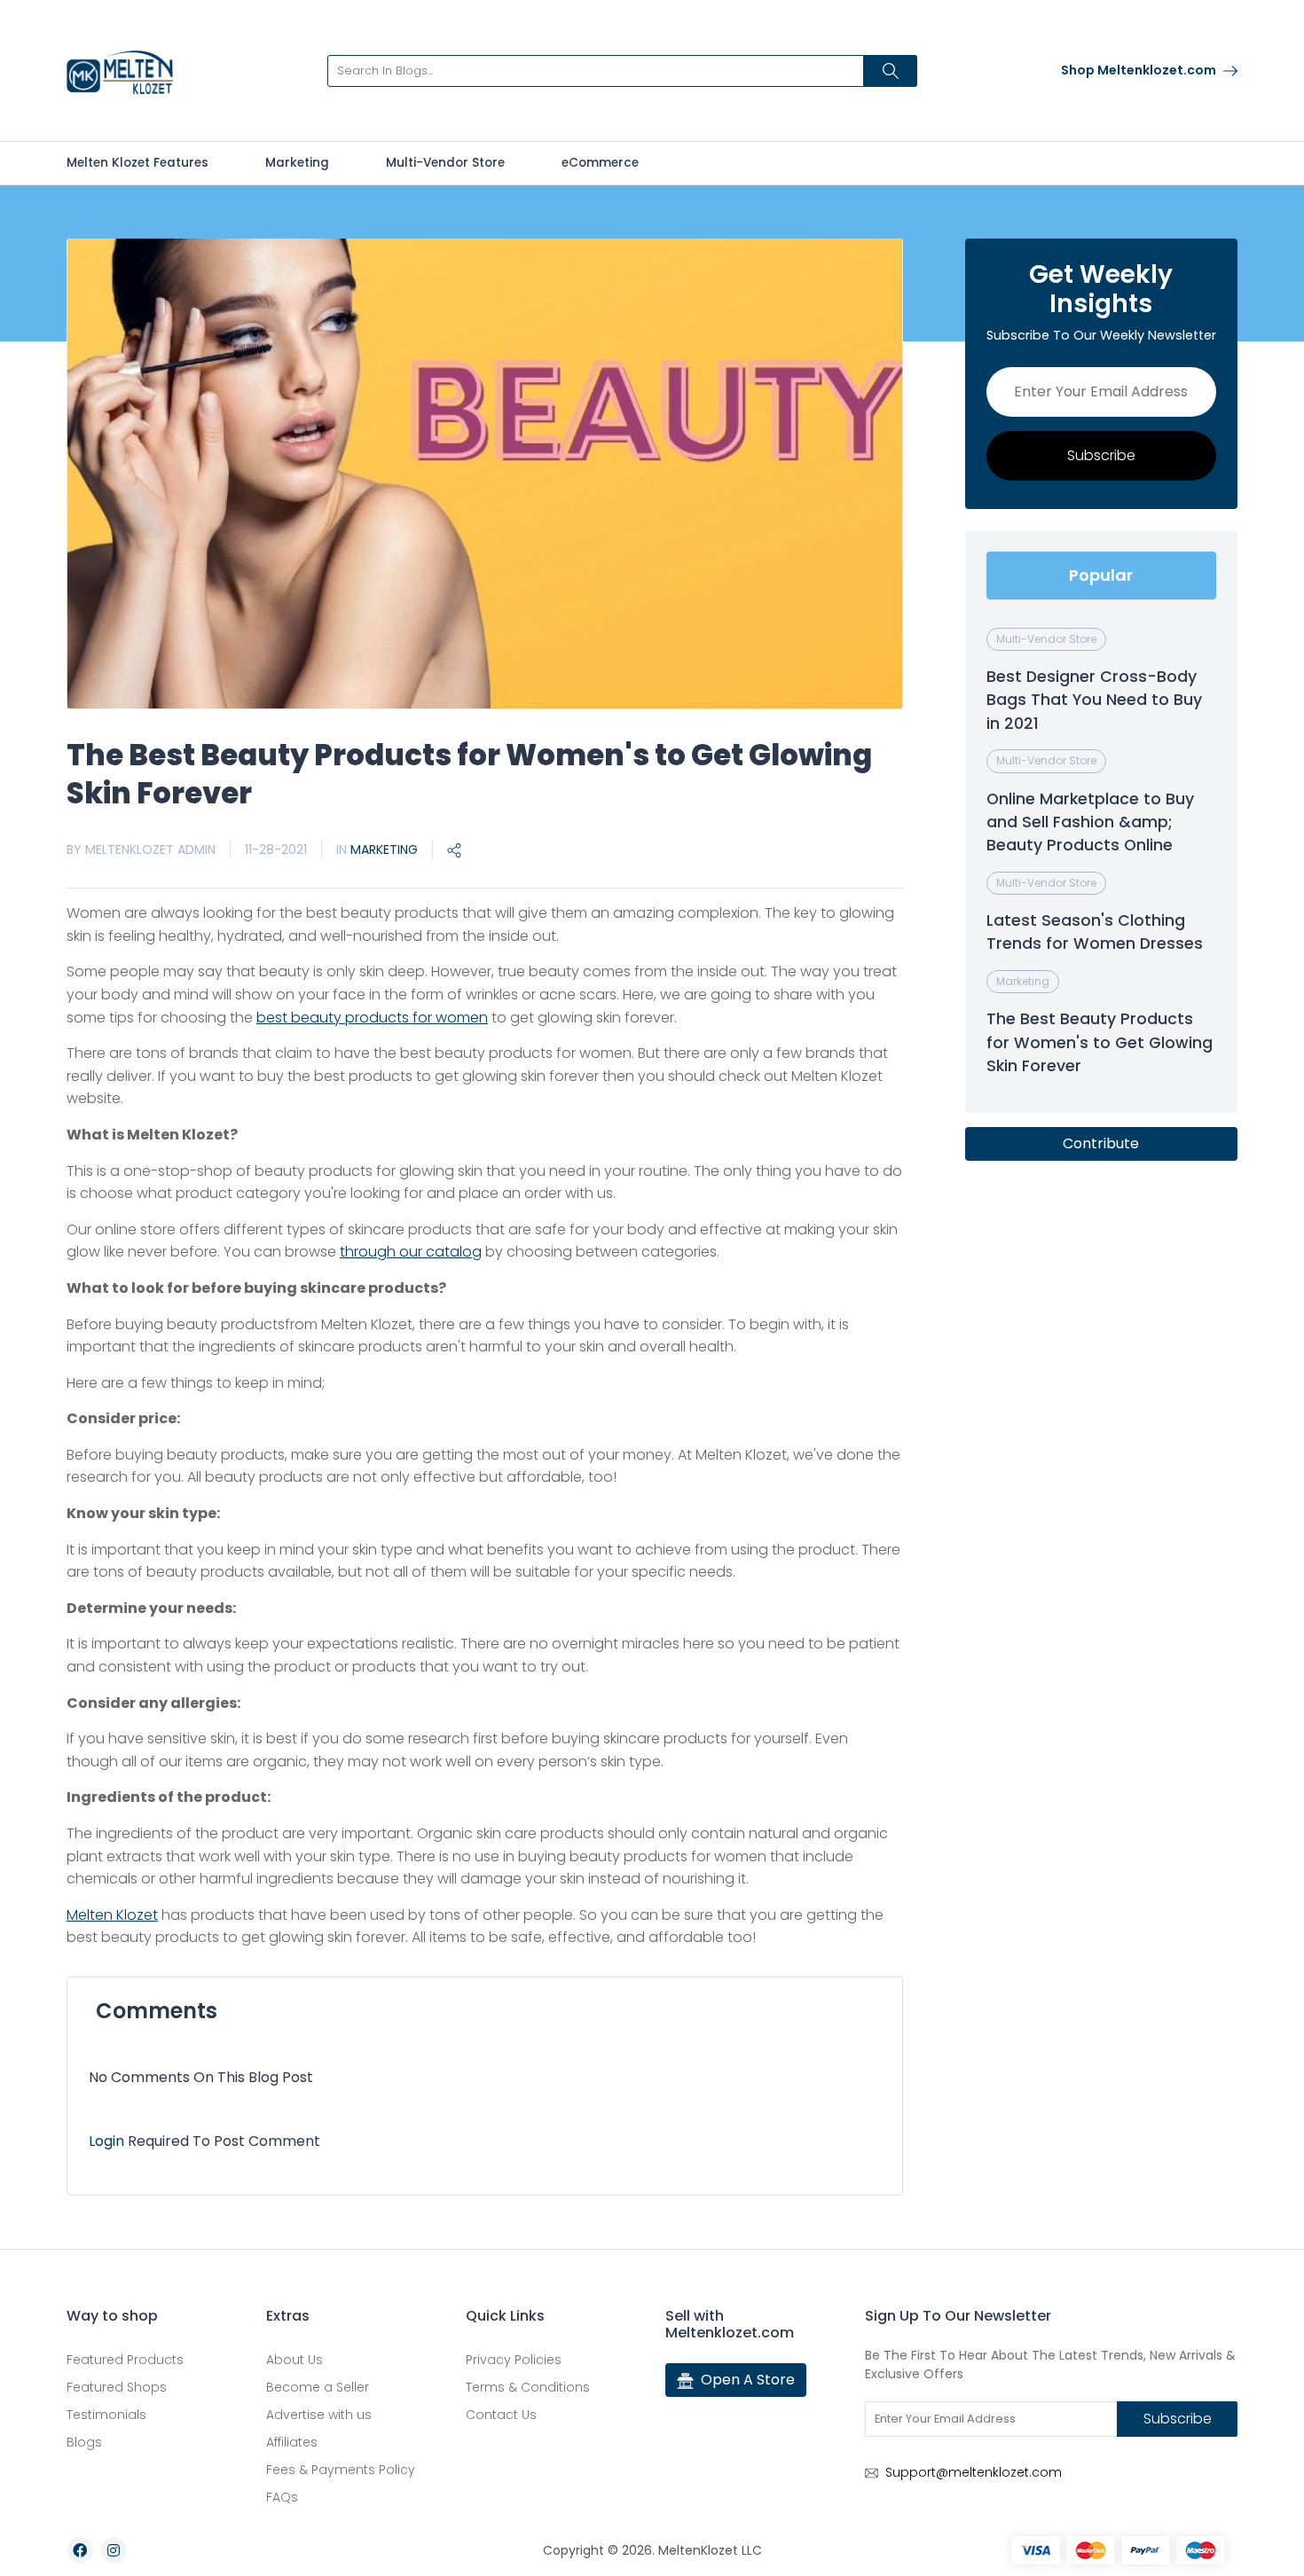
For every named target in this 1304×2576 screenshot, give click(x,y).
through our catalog (411, 1252)
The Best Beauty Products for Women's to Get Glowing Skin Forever (1100, 1042)
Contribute (1101, 1143)
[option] (485, 474)
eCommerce (600, 163)
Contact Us (501, 2415)
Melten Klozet (112, 1915)
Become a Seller (318, 2387)
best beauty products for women (372, 1018)
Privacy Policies (514, 2360)
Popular (1101, 575)
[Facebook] (80, 2550)
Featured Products (125, 2360)
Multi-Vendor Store (445, 163)
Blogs (84, 2442)
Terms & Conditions (528, 2387)
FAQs (282, 2497)
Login (108, 2141)
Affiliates (292, 2442)
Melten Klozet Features (137, 163)
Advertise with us (319, 2415)
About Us (295, 2360)
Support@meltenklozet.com (974, 2472)
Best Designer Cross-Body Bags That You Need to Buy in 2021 (1094, 700)
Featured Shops (117, 2387)
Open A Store (748, 2380)
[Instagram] (114, 2550)
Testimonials (106, 2415)
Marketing (297, 163)
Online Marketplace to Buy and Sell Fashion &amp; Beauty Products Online (1090, 822)
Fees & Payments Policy (341, 2470)
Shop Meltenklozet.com (1140, 70)
